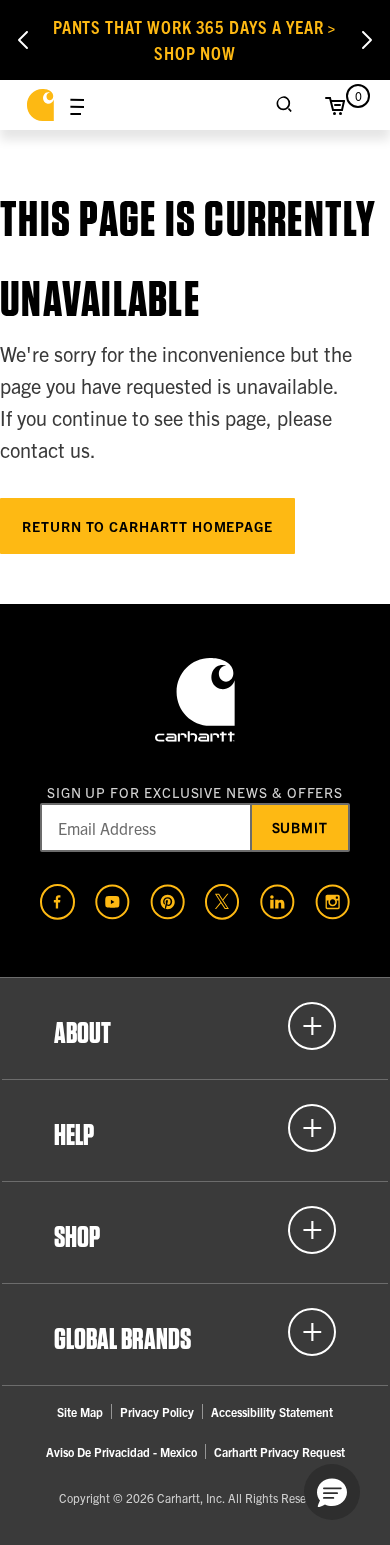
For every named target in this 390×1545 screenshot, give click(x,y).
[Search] (285, 105)
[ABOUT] (195, 1026)
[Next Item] (367, 40)
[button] (332, 1492)
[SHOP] (195, 1230)
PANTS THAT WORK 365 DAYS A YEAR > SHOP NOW (195, 39)
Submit (300, 827)
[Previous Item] (23, 40)
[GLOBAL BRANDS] (195, 1332)
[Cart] (335, 105)
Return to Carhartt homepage (147, 526)
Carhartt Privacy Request (279, 1451)
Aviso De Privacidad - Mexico (121, 1451)
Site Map (80, 1411)
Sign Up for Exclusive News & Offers (195, 792)
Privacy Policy (157, 1411)
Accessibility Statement (272, 1411)
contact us (45, 449)
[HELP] (195, 1128)
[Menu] (77, 105)
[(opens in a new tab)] (57, 901)
